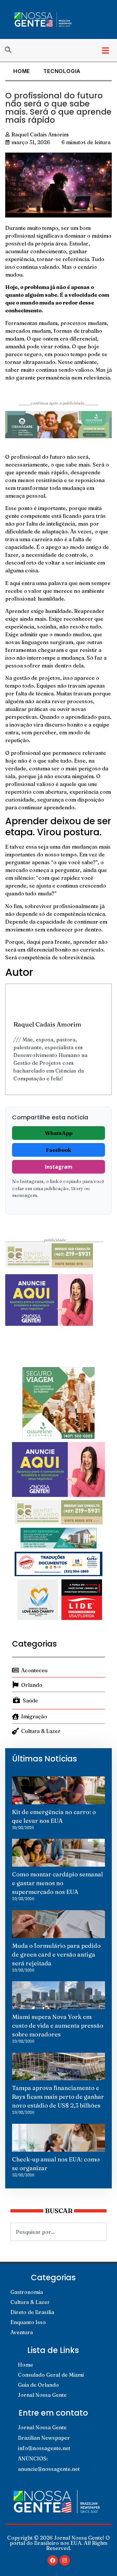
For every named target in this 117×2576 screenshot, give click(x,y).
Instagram (59, 1167)
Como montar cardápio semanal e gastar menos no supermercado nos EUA (58, 1883)
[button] (105, 50)
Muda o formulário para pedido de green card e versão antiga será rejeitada (56, 1954)
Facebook (58, 1150)
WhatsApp (59, 1133)
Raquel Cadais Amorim (47, 1024)
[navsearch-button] (11, 50)
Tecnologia (62, 71)
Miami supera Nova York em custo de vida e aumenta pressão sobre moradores (58, 2026)
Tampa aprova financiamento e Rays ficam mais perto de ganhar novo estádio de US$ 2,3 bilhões (58, 2097)
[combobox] (58, 2232)
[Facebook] (53, 2560)
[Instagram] (65, 2560)
